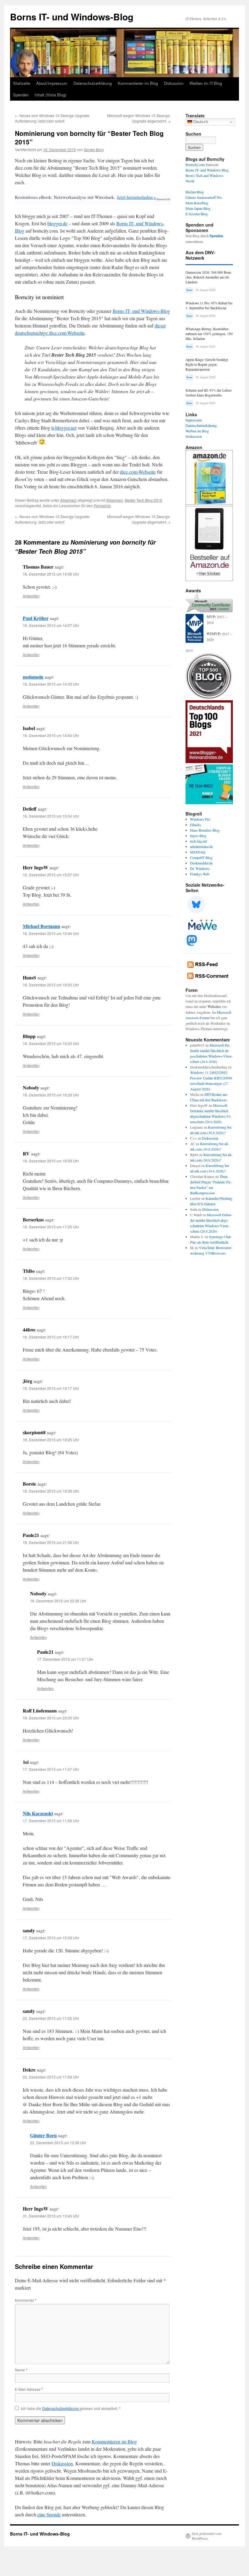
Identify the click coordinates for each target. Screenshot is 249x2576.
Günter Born (94, 149)
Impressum (194, 420)
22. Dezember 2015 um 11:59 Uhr (51, 2077)
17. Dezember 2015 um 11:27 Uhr (65, 1659)
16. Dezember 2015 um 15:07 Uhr (51, 875)
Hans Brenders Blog (205, 830)
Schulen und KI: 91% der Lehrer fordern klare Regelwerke (209, 393)
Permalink (102, 506)
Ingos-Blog (198, 836)
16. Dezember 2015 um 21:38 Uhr (51, 1542)
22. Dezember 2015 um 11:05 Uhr (51, 2018)
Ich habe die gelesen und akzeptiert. (71, 2408)
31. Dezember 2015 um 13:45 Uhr (51, 2216)
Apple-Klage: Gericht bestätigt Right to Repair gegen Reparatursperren (207, 364)
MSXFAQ (198, 852)
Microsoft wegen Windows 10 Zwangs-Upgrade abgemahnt (139, 118)
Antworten (31, 596)
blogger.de (57, 223)
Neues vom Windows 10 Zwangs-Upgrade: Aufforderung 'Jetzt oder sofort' (53, 118)
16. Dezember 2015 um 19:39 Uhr (51, 1491)
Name (21, 2370)
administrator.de (201, 847)
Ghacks (196, 825)
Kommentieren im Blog (138, 83)
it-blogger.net (64, 428)
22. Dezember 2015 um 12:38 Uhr (58, 2143)
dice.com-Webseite (138, 472)
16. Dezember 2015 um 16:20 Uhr (51, 1043)
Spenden (21, 95)
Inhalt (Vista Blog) (50, 95)
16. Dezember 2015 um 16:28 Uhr (51, 1095)
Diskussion (174, 83)
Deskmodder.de (201, 863)
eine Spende (49, 2514)
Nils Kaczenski (38, 1813)
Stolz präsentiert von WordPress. (206, 2536)
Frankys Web (200, 874)
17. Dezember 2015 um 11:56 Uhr (51, 1821)
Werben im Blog (197, 431)
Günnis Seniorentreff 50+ (204, 197)
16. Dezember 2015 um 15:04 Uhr (51, 816)
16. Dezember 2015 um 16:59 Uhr (51, 1161)
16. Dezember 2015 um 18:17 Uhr (51, 1337)
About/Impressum (52, 83)
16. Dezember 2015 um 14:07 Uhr (51, 625)
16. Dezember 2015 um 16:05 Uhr (51, 985)
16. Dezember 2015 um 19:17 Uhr (51, 1388)
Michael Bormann (41, 926)
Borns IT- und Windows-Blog (72, 17)
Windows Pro (200, 819)
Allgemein (68, 500)
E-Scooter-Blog (197, 214)
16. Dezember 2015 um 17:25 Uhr (51, 1227)
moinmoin (33, 677)
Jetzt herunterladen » (136, 197)
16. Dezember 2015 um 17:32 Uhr (51, 1278)
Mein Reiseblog (197, 203)
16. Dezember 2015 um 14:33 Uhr (51, 684)
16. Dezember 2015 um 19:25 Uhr (51, 1440)
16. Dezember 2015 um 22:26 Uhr (58, 1601)
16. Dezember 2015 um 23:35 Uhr (51, 1718)
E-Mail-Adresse (29, 2389)
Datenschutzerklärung (93, 83)
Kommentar (26, 2300)
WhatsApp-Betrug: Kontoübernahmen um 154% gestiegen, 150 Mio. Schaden (209, 334)
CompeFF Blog (201, 857)
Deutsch (200, 122)
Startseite (22, 83)
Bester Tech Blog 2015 (143, 500)
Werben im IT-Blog (206, 83)
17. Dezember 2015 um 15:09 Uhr (51, 1938)
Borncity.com (195, 164)
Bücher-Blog (195, 192)
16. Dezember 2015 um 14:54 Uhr (51, 735)
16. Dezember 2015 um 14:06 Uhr (51, 574)
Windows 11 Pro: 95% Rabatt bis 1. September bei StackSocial (209, 305)
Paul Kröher (36, 618)
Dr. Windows (200, 868)
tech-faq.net (198, 841)
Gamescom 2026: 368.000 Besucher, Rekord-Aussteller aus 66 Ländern (209, 277)
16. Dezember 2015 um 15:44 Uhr (51, 933)
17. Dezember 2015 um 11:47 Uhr (51, 1769)
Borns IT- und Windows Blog (207, 170)
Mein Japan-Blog (198, 208)
